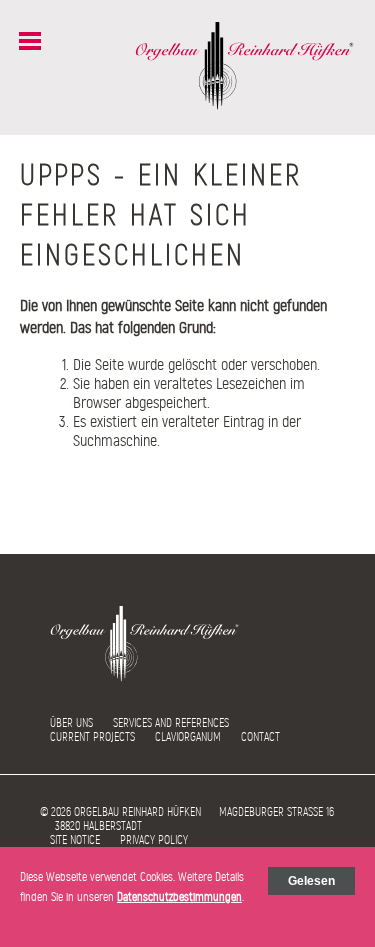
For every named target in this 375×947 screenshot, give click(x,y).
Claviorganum (188, 737)
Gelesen (311, 881)
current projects (92, 737)
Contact (260, 737)
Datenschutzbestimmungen (179, 897)
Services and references (171, 723)
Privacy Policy (154, 840)
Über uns (71, 723)
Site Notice (75, 840)
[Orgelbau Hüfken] (245, 105)
